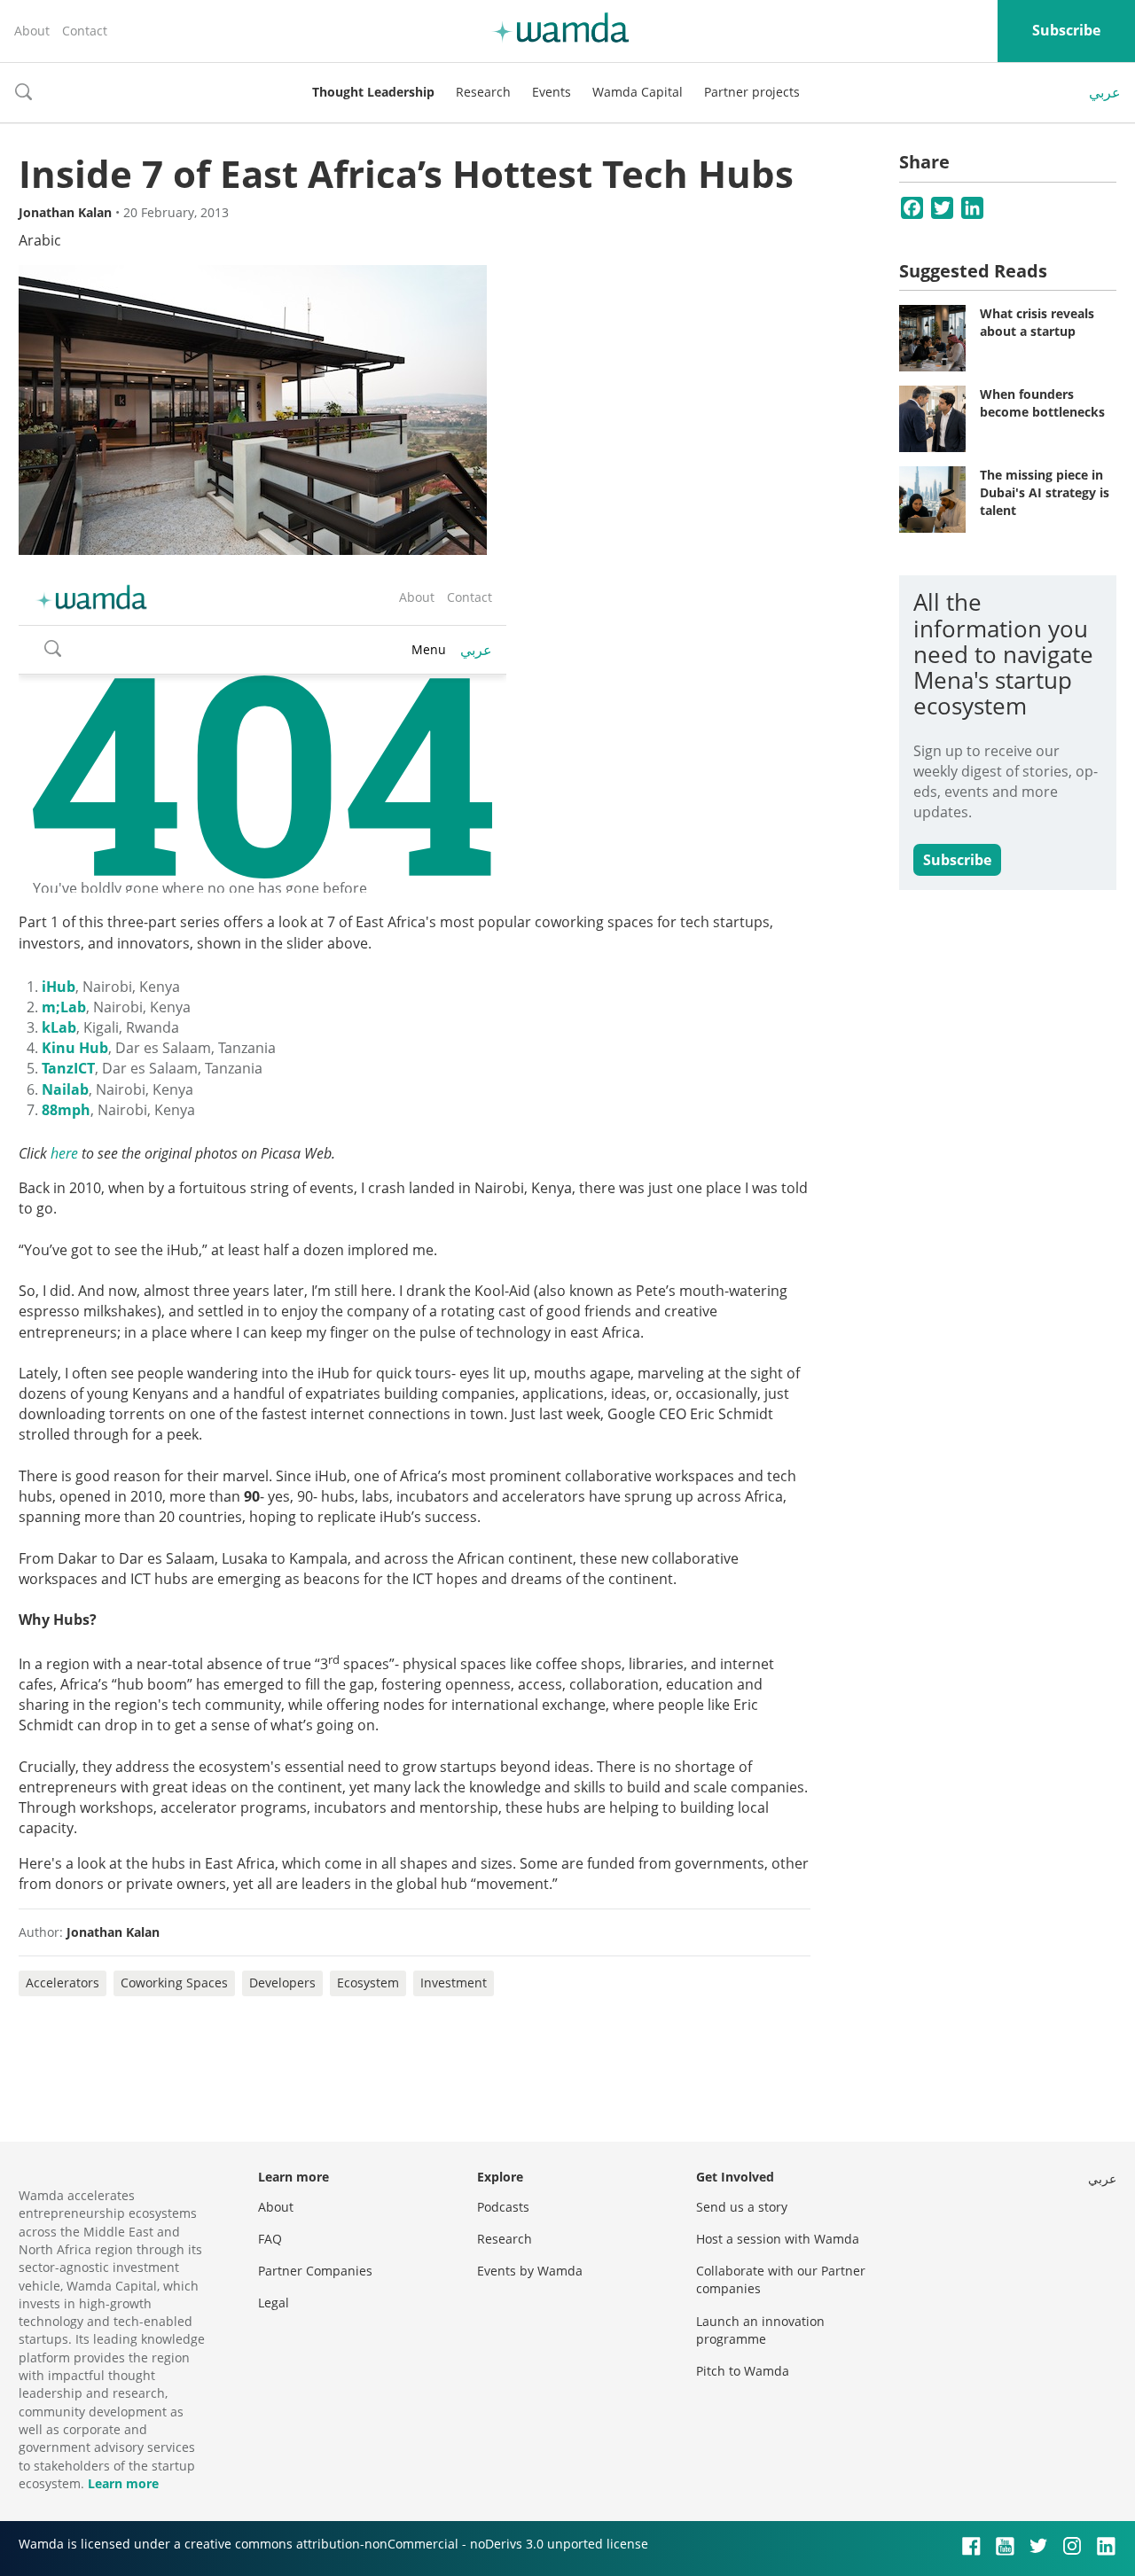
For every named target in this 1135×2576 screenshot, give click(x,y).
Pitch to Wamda (743, 2371)
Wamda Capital (638, 92)
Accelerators (63, 1983)
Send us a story (742, 2207)
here (64, 1153)
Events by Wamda (530, 2271)
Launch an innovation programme (760, 2330)
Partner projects (752, 92)
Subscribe (1066, 30)
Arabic (40, 240)
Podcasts (503, 2207)
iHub (59, 987)
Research (483, 92)
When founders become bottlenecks (1042, 403)
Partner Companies (315, 2271)
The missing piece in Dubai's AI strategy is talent (1045, 492)
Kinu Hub (75, 1048)
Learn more (123, 2483)
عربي (1105, 92)
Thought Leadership (373, 92)
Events (552, 92)
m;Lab (64, 1007)
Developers (282, 1983)
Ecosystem (368, 1983)
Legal (274, 2303)
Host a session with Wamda (778, 2239)
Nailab (65, 1089)
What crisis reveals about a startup (1037, 322)
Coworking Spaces (174, 1983)
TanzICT (68, 1068)
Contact (85, 31)
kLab (59, 1027)
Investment (454, 1983)
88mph (66, 1110)
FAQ (270, 2239)
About (32, 31)
